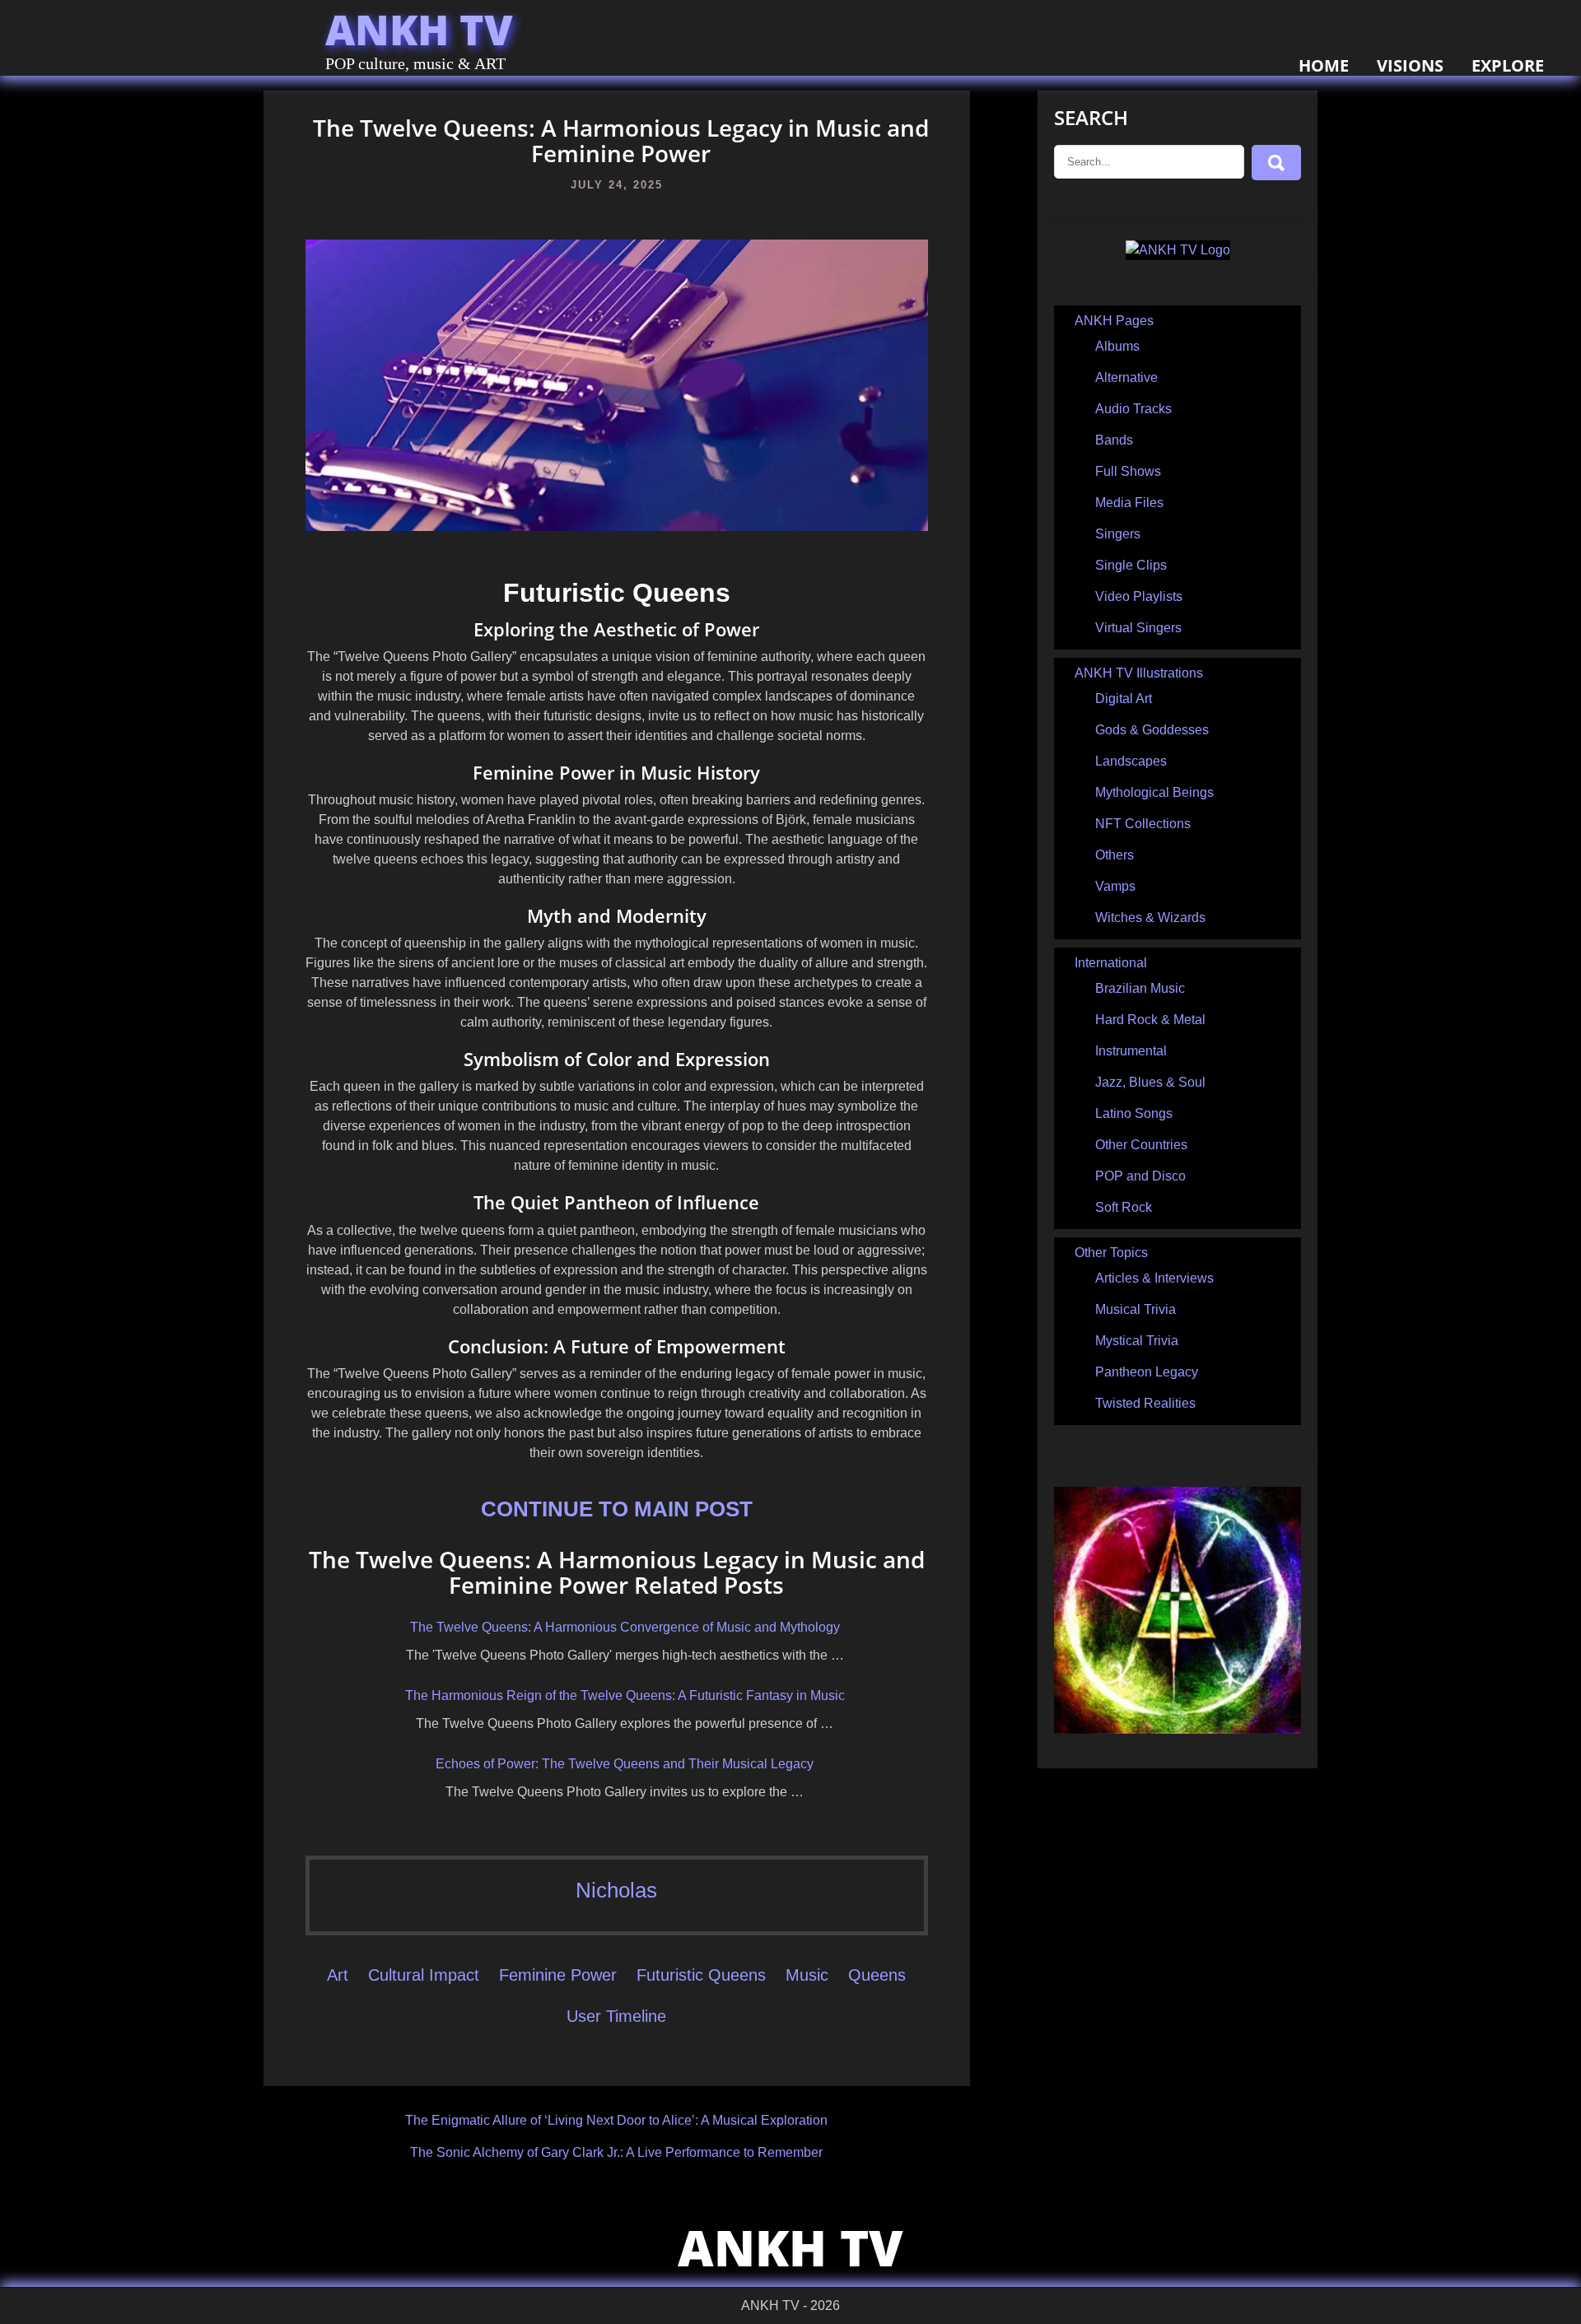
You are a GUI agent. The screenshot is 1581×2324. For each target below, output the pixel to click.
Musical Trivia (1136, 1309)
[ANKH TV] (1178, 250)
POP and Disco (1140, 1176)
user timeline (616, 2016)
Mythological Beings (1154, 792)
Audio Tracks (1133, 409)
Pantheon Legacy (1147, 1372)
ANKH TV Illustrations (1139, 673)
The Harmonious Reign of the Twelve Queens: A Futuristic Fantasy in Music (625, 1695)
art (338, 1975)
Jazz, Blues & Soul (1150, 1082)
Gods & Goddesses (1152, 730)
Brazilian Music (1140, 988)
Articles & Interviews (1154, 1278)
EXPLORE (1508, 65)
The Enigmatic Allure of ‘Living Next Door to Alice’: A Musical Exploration (616, 2120)
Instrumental (1131, 1051)
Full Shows (1128, 471)
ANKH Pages (1114, 321)
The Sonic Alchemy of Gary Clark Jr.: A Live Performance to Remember (616, 2152)
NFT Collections (1143, 824)
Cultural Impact (424, 1975)
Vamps (1115, 886)
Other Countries (1141, 1145)
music (807, 1975)
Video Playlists (1139, 596)
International (1111, 963)
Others (1115, 855)
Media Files (1129, 503)
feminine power (558, 1975)
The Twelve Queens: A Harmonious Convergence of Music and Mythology (625, 1627)
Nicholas (616, 1890)
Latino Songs (1134, 1113)
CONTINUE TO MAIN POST (617, 1509)
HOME (1324, 65)
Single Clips (1131, 565)
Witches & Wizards (1150, 917)
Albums (1117, 346)
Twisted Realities (1145, 1403)
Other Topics (1111, 1253)
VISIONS (1410, 65)
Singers (1118, 534)
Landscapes (1131, 761)
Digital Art (1124, 699)
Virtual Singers (1138, 628)
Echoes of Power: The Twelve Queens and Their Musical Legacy (625, 1764)
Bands (1114, 440)
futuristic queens (701, 1975)
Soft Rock (1124, 1207)
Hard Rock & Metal (1150, 1020)
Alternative (1126, 377)
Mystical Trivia (1137, 1341)
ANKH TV (419, 30)
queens (877, 1975)
